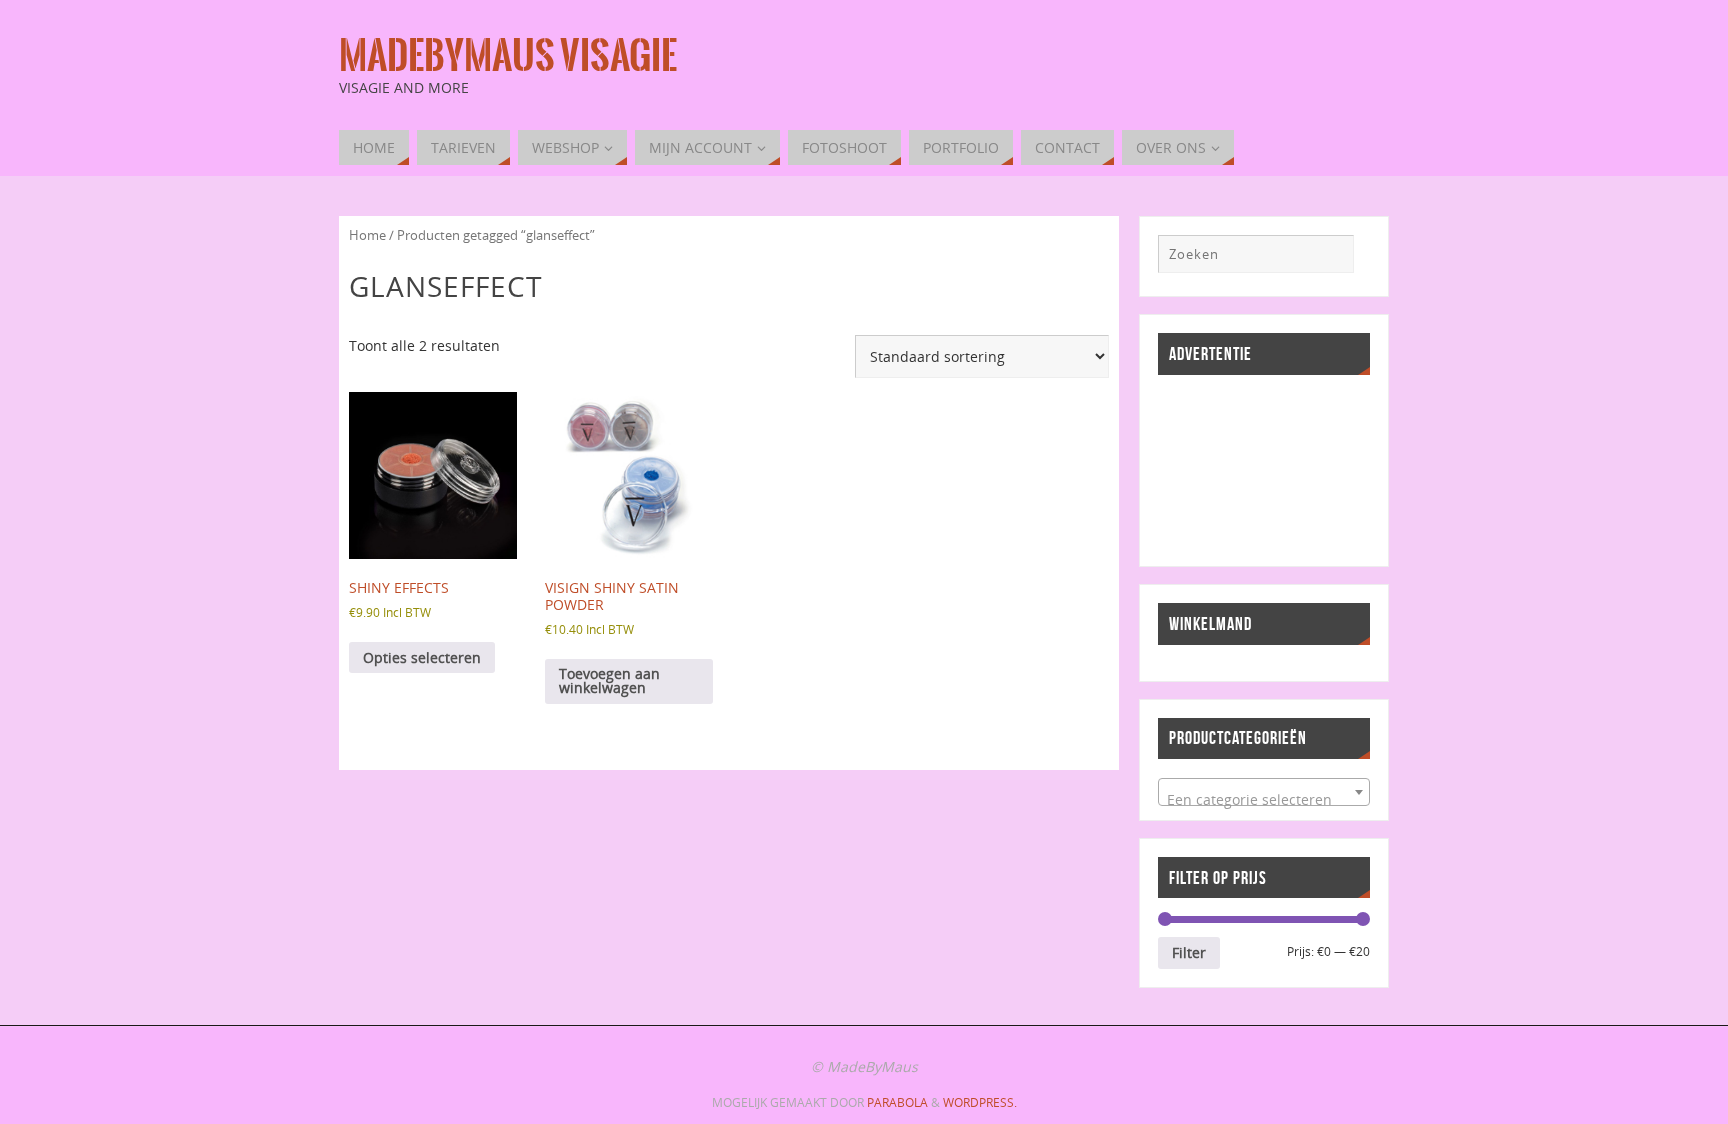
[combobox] (1264, 792)
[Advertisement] (1248, 468)
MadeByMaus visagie (508, 56)
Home (367, 235)
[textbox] (1264, 800)
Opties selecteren (422, 657)
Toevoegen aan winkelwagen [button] (609, 680)
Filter (1189, 952)
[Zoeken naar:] (1256, 254)
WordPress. (980, 1102)
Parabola (897, 1102)
